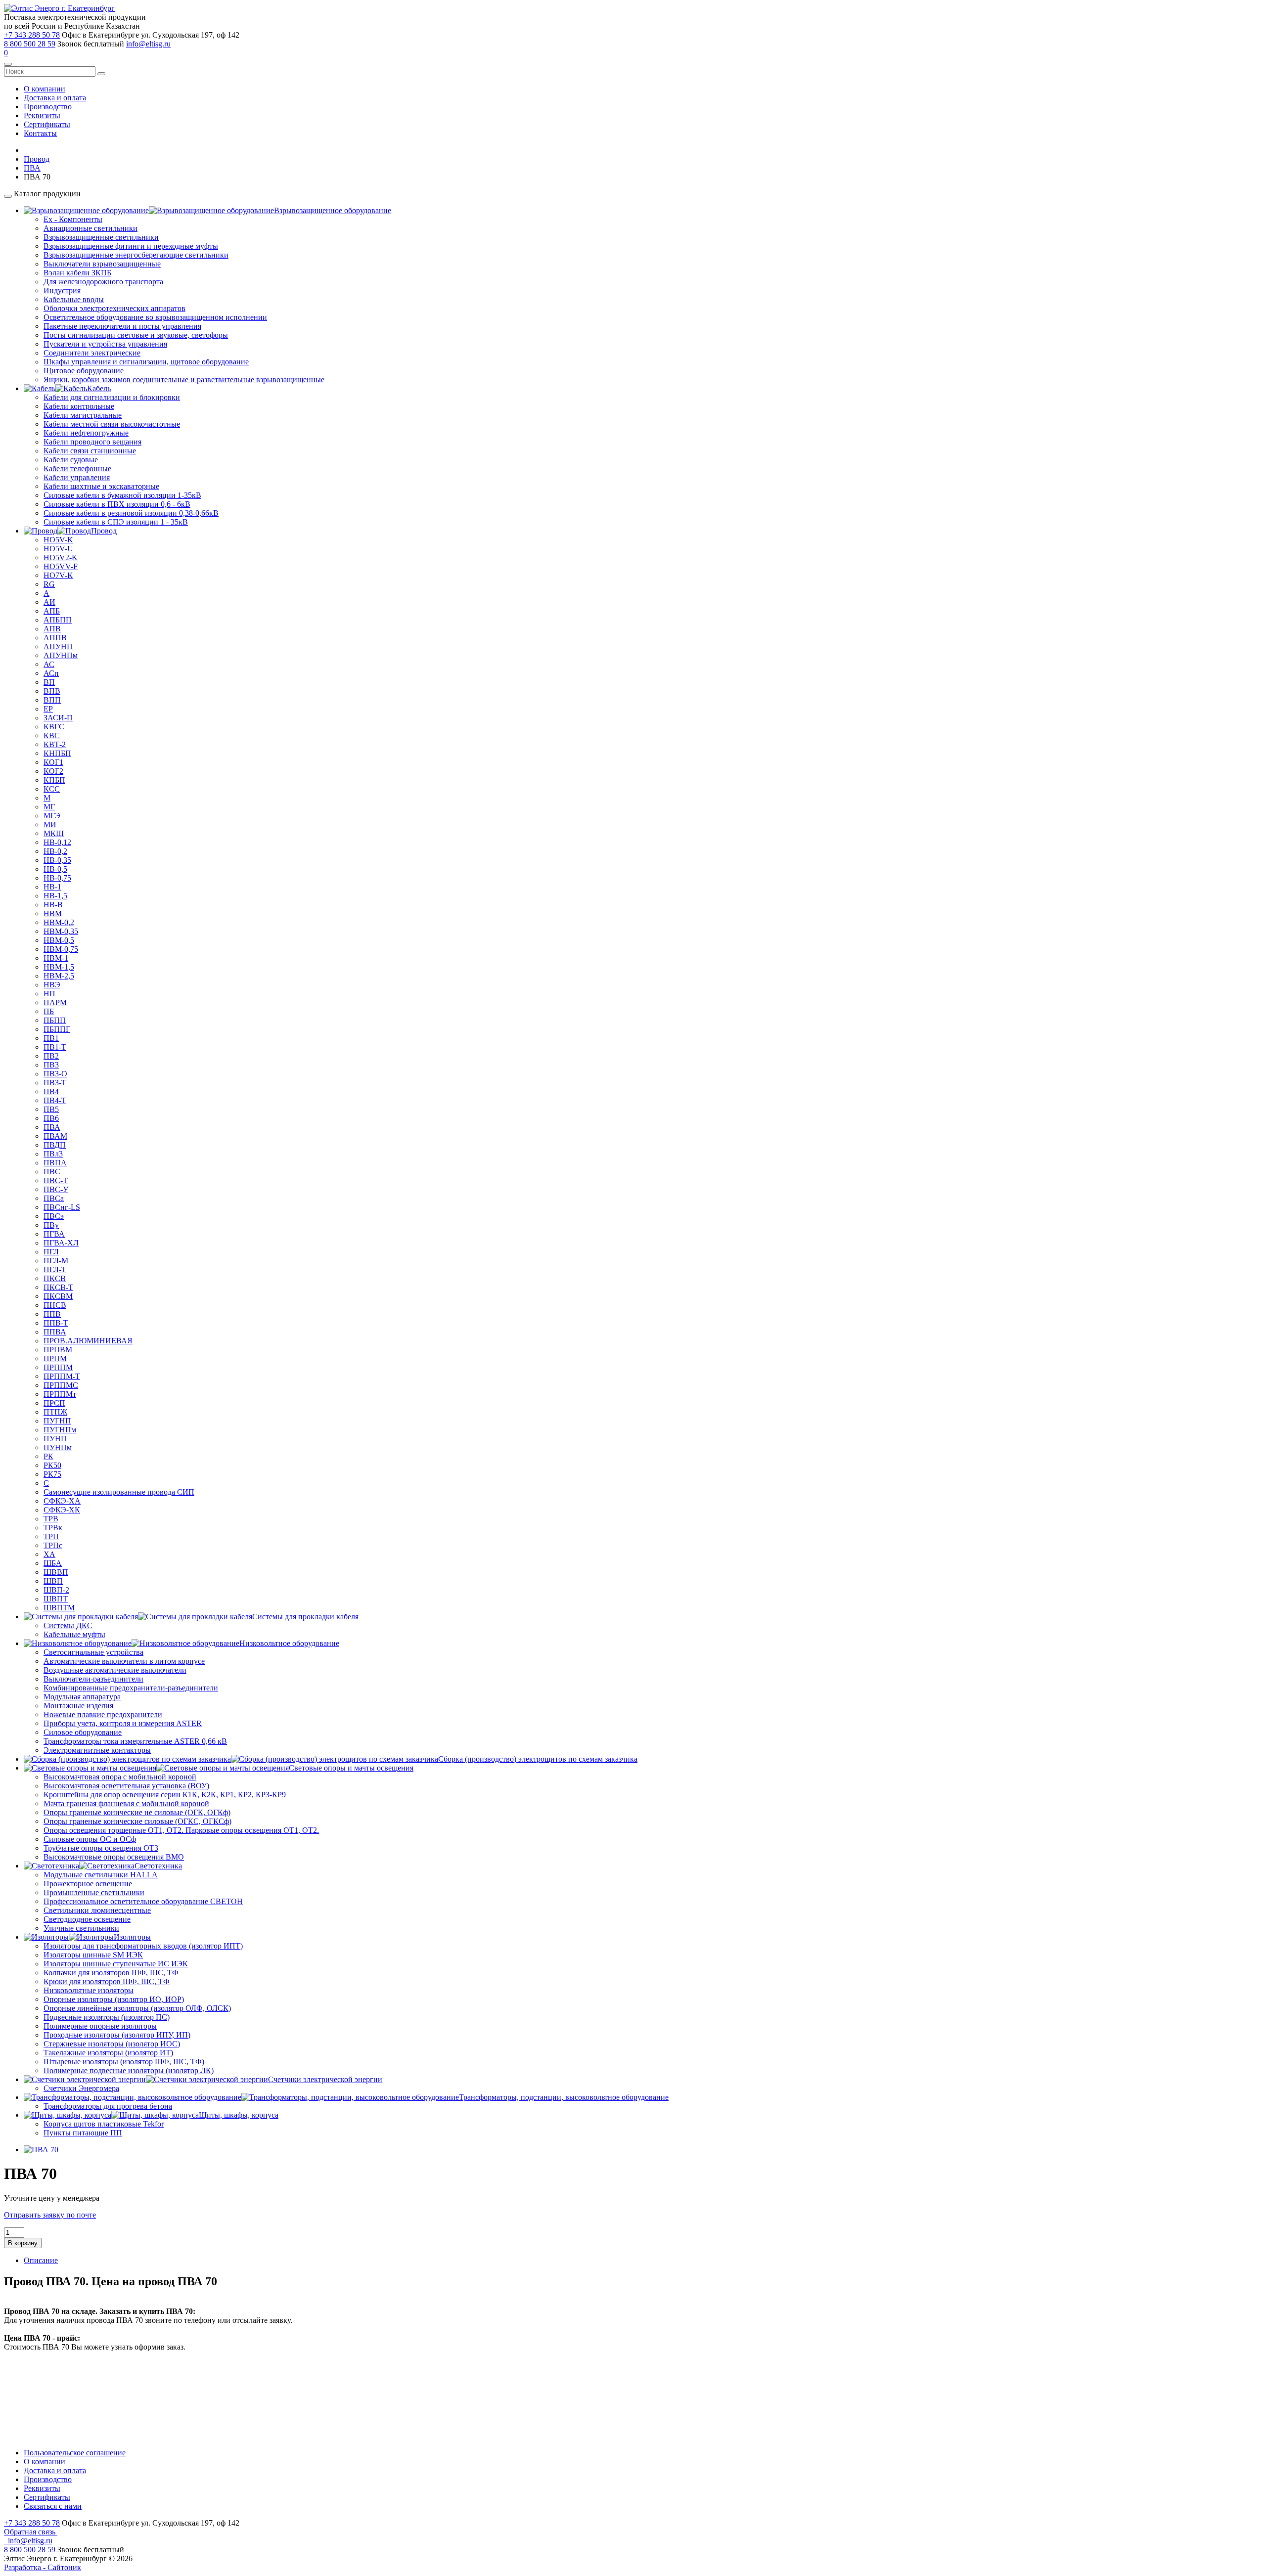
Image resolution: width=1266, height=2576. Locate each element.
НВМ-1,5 (59, 967)
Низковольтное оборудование (289, 1643)
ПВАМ (55, 1136)
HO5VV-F (61, 566)
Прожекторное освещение (88, 1884)
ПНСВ (55, 1305)
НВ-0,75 (57, 878)
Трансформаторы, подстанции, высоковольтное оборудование (564, 2097)
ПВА (52, 1127)
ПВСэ (54, 1216)
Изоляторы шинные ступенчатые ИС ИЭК (116, 1964)
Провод (104, 531)
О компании (45, 89)
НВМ (53, 913)
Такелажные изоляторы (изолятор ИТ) (108, 2053)
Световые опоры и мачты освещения (351, 1768)
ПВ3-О (55, 1074)
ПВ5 (51, 1109)
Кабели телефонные (77, 468)
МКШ (54, 833)
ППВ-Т (56, 1323)
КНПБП (57, 753)
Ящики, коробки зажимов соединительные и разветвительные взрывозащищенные (184, 379)
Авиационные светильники (90, 228)
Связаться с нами (53, 2506)
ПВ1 (51, 1038)
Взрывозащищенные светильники (101, 237)
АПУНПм (61, 655)
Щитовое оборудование (84, 371)
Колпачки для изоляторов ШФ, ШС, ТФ (111, 1973)
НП (49, 994)
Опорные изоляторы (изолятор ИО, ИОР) (114, 1999)
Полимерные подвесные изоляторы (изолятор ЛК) (129, 2070)
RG (49, 584)
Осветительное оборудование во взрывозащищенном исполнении (155, 317)
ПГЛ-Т (55, 1269)
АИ (49, 602)
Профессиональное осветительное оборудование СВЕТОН (143, 1901)
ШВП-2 (56, 1590)
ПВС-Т (56, 1180)
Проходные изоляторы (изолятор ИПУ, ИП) (117, 2035)
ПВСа (54, 1198)
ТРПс (53, 1545)
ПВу (51, 1225)
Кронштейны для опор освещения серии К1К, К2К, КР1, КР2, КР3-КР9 (165, 1795)
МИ (50, 824)
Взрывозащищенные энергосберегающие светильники (136, 255)
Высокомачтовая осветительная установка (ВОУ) (126, 1786)
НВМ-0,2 (59, 922)
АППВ (55, 638)
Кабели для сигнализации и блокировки (112, 397)
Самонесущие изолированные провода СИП (119, 1492)
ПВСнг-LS (62, 1207)
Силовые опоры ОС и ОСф (90, 1839)
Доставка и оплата (55, 98)
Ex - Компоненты (73, 219)
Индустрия (62, 290)
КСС (52, 789)
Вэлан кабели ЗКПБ (77, 273)
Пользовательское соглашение (75, 2453)
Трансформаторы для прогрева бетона (108, 2106)
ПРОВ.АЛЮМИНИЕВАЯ (88, 1341)
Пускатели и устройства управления (105, 344)
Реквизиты (42, 115)
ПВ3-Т (55, 1083)
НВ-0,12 (57, 842)
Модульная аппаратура (82, 1697)
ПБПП (55, 1020)
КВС (52, 735)
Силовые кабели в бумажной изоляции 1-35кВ (122, 495)
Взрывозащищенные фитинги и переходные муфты (131, 246)
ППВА (55, 1332)
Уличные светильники (81, 1928)
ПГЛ (51, 1252)
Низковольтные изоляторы (89, 1990)
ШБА (53, 1563)
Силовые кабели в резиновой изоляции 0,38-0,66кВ (131, 513)
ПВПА (55, 1163)
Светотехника (158, 1866)
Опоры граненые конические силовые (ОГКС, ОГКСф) (137, 1821)
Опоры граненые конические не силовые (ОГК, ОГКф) (137, 1812)
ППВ (52, 1314)
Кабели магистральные (83, 415)
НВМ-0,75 (61, 949)
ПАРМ (55, 1002)
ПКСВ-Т (58, 1287)
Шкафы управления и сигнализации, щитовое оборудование (146, 362)
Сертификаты (47, 124)
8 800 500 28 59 (30, 44)
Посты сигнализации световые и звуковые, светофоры (136, 335)
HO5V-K (58, 540)
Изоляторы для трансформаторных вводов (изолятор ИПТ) (143, 1946)
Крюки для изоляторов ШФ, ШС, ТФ (107, 1981)
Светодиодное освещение (87, 1919)
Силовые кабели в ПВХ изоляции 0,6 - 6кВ (117, 504)
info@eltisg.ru (148, 44)
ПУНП (55, 1439)
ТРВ (51, 1519)
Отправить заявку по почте (50, 2215)
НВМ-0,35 (61, 931)
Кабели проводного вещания (92, 442)
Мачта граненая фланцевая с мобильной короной (126, 1803)
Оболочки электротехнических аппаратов (114, 308)
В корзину (23, 2243)
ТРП (51, 1536)
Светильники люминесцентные (97, 1910)
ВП (49, 682)
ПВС (52, 1172)
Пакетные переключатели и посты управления (122, 326)
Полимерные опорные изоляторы (100, 2026)
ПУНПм (58, 1447)
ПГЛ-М (56, 1261)
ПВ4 (51, 1091)
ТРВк (53, 1528)
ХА (49, 1554)
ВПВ (52, 691)
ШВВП (56, 1572)
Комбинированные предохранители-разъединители (131, 1688)
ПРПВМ (58, 1350)
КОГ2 (53, 771)
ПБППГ (57, 1029)
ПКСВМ (58, 1296)
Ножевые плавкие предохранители (103, 1714)
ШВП (53, 1581)
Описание (41, 2260)
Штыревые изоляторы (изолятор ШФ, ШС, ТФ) (124, 2062)
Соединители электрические (92, 353)
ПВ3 (51, 1065)
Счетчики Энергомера (81, 2088)
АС (49, 664)
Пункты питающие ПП (83, 2133)
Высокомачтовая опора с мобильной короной (120, 1777)
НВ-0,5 (55, 869)
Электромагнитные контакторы (97, 1750)
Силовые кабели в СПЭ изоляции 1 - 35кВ (116, 522)
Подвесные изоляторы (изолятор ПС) (107, 2017)
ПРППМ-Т (62, 1376)
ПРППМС (61, 1385)
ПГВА (54, 1234)
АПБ (52, 611)
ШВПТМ (59, 1608)
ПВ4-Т (55, 1100)
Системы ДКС (68, 1625)
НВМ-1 (56, 958)
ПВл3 (53, 1154)
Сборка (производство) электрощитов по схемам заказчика (538, 1759)
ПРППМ (58, 1367)
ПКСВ (55, 1278)
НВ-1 (52, 887)
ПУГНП (57, 1421)
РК (48, 1456)
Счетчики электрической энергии (325, 2079)
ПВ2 (51, 1056)
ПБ (49, 1011)
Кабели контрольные (79, 406)
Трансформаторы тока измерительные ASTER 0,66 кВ (135, 1741)
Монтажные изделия (78, 1706)
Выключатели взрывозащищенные (102, 264)
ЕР (48, 709)
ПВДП (55, 1145)
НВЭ (52, 985)
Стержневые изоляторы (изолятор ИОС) (112, 2044)
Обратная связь (31, 2532)
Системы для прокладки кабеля (305, 1617)
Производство (48, 107)
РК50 (52, 1465)
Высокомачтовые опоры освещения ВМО (114, 1857)
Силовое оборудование (83, 1732)
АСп (51, 673)
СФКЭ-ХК (62, 1510)
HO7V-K (58, 575)
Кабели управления (77, 477)
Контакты (40, 133)
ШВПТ (56, 1599)
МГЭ (52, 816)
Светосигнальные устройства (93, 1652)
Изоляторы (132, 1937)
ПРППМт (60, 1394)
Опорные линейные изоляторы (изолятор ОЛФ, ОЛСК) (137, 2008)
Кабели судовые (71, 460)
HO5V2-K (61, 557)
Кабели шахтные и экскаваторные (101, 486)
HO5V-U (58, 549)
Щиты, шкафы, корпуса (239, 2115)
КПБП (54, 780)
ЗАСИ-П (58, 718)
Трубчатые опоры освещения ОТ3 (101, 1848)
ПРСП (54, 1403)
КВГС (54, 727)
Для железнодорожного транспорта (103, 282)
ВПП (52, 700)
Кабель (99, 388)
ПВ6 (51, 1118)
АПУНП (58, 646)
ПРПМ (55, 1358)
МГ (49, 807)
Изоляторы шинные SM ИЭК (93, 1955)
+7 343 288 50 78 (32, 35)
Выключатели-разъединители (93, 1679)
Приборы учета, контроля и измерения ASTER (123, 1723)
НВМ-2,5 (59, 976)
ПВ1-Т (55, 1047)
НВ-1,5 (55, 896)
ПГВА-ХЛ (61, 1243)
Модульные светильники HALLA (101, 1875)
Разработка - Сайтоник (43, 2567)
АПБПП (58, 620)
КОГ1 (53, 762)
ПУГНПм (60, 1430)
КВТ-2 (55, 744)
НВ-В (53, 905)
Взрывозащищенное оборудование (333, 210)
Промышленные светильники (94, 1892)
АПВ (52, 629)
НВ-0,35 (57, 860)
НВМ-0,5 (59, 940)
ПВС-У (56, 1189)
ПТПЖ (55, 1412)
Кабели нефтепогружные (86, 433)
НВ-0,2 (55, 851)
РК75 (52, 1474)
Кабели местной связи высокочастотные (112, 424)
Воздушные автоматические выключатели (115, 1670)
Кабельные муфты (74, 1634)
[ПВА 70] (41, 2150)
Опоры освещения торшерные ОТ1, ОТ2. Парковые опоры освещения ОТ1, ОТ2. (181, 1830)
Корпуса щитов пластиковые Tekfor (104, 2124)
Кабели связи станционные (90, 451)
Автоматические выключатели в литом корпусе (124, 1661)
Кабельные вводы (74, 299)
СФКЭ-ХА (62, 1501)
